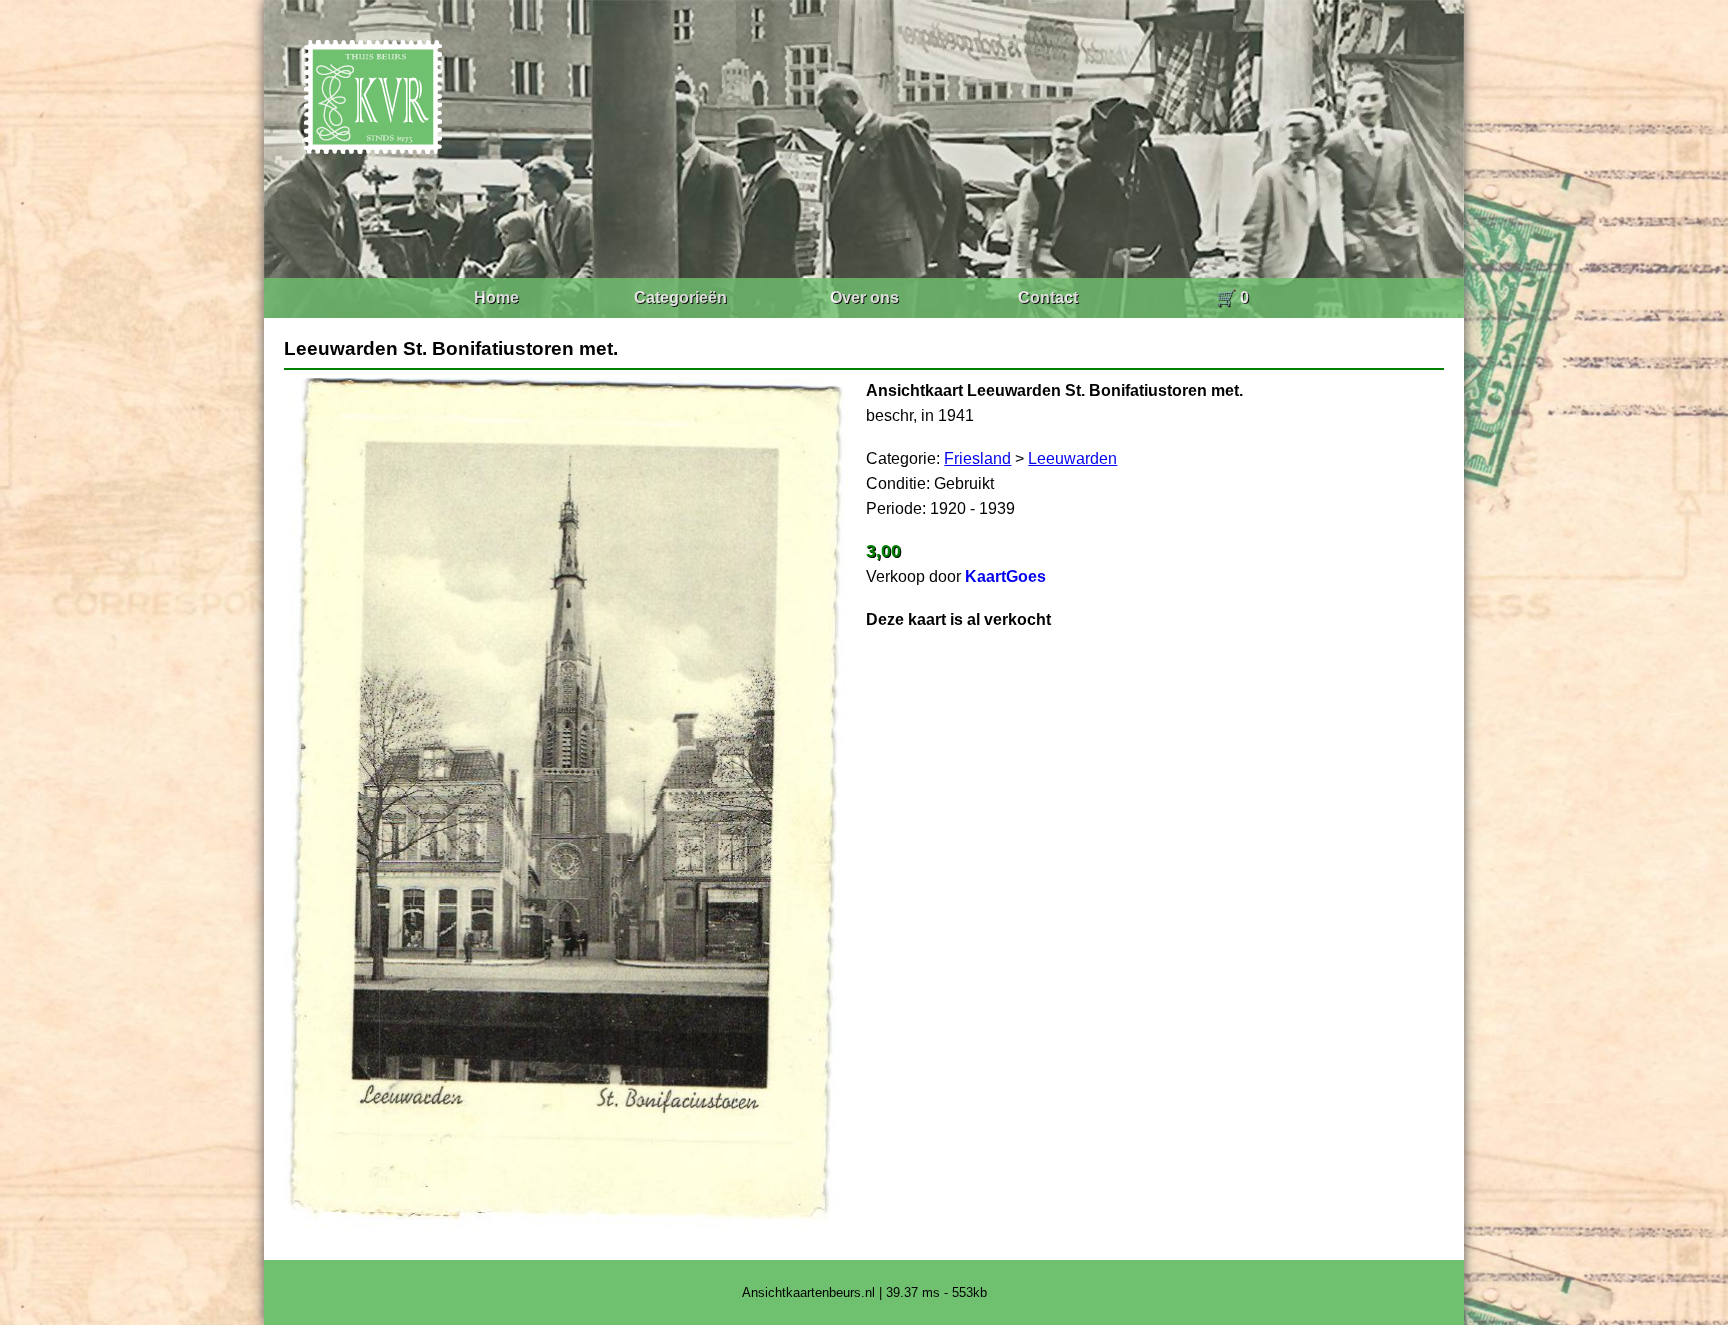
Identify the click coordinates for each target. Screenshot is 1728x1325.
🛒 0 (1232, 297)
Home (496, 297)
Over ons (864, 297)
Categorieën (680, 297)
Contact (1048, 297)
